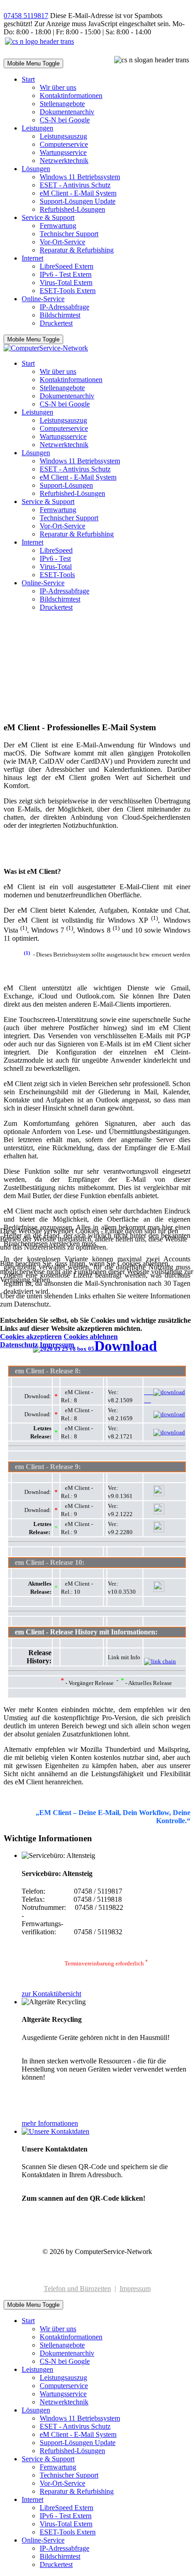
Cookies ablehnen (91, 1337)
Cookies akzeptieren (31, 1337)
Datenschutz (19, 1345)
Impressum (57, 1345)
